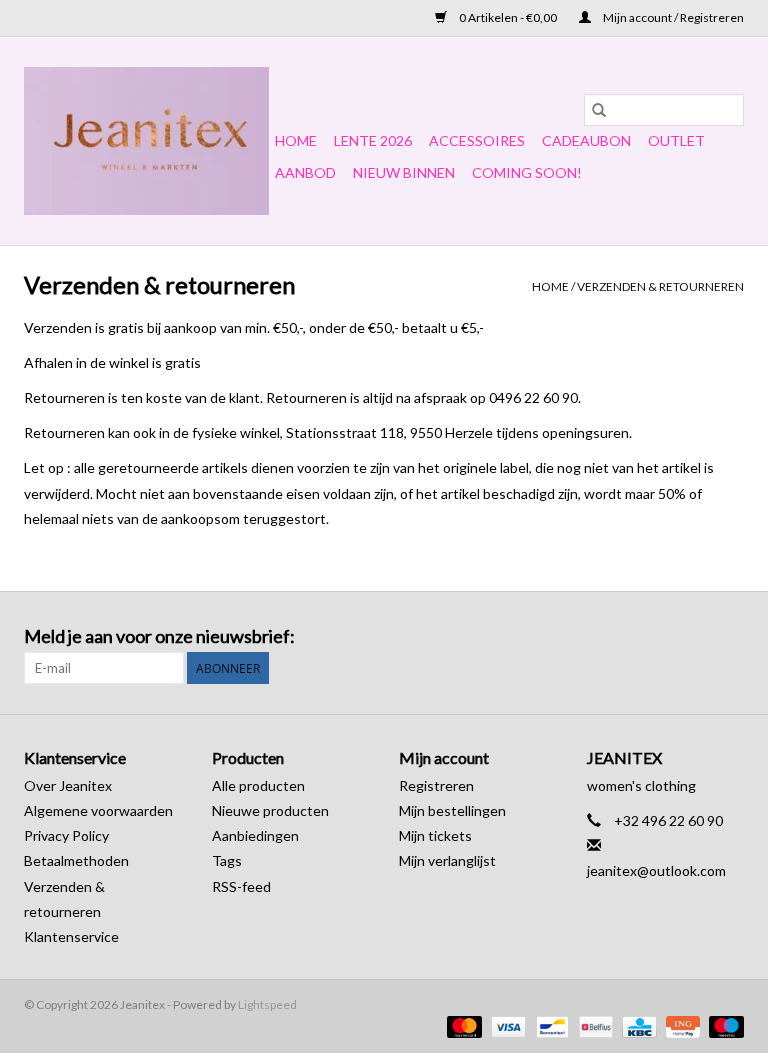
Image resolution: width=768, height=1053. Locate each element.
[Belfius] (593, 1025)
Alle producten (258, 785)
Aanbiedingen (255, 835)
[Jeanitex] (146, 141)
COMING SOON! (527, 172)
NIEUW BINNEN (404, 172)
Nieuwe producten (270, 810)
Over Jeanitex (68, 785)
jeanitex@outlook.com (656, 870)
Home (296, 140)
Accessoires (477, 140)
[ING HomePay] (680, 1025)
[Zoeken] (599, 110)
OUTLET (676, 140)
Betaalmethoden (76, 860)
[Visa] (506, 1025)
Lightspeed (267, 1004)
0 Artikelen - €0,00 (508, 17)
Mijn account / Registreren (672, 17)
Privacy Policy (66, 835)
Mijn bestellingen (452, 810)
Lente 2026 (373, 140)
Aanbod (305, 172)
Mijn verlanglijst (447, 860)
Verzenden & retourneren (660, 286)
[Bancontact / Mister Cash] (549, 1025)
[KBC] (636, 1025)
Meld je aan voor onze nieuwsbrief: (159, 636)
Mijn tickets (435, 835)
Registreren (436, 785)
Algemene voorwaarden (98, 810)
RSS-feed (241, 886)
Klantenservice (71, 936)
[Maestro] (723, 1025)
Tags (227, 860)
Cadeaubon (586, 140)
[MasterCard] (462, 1025)
